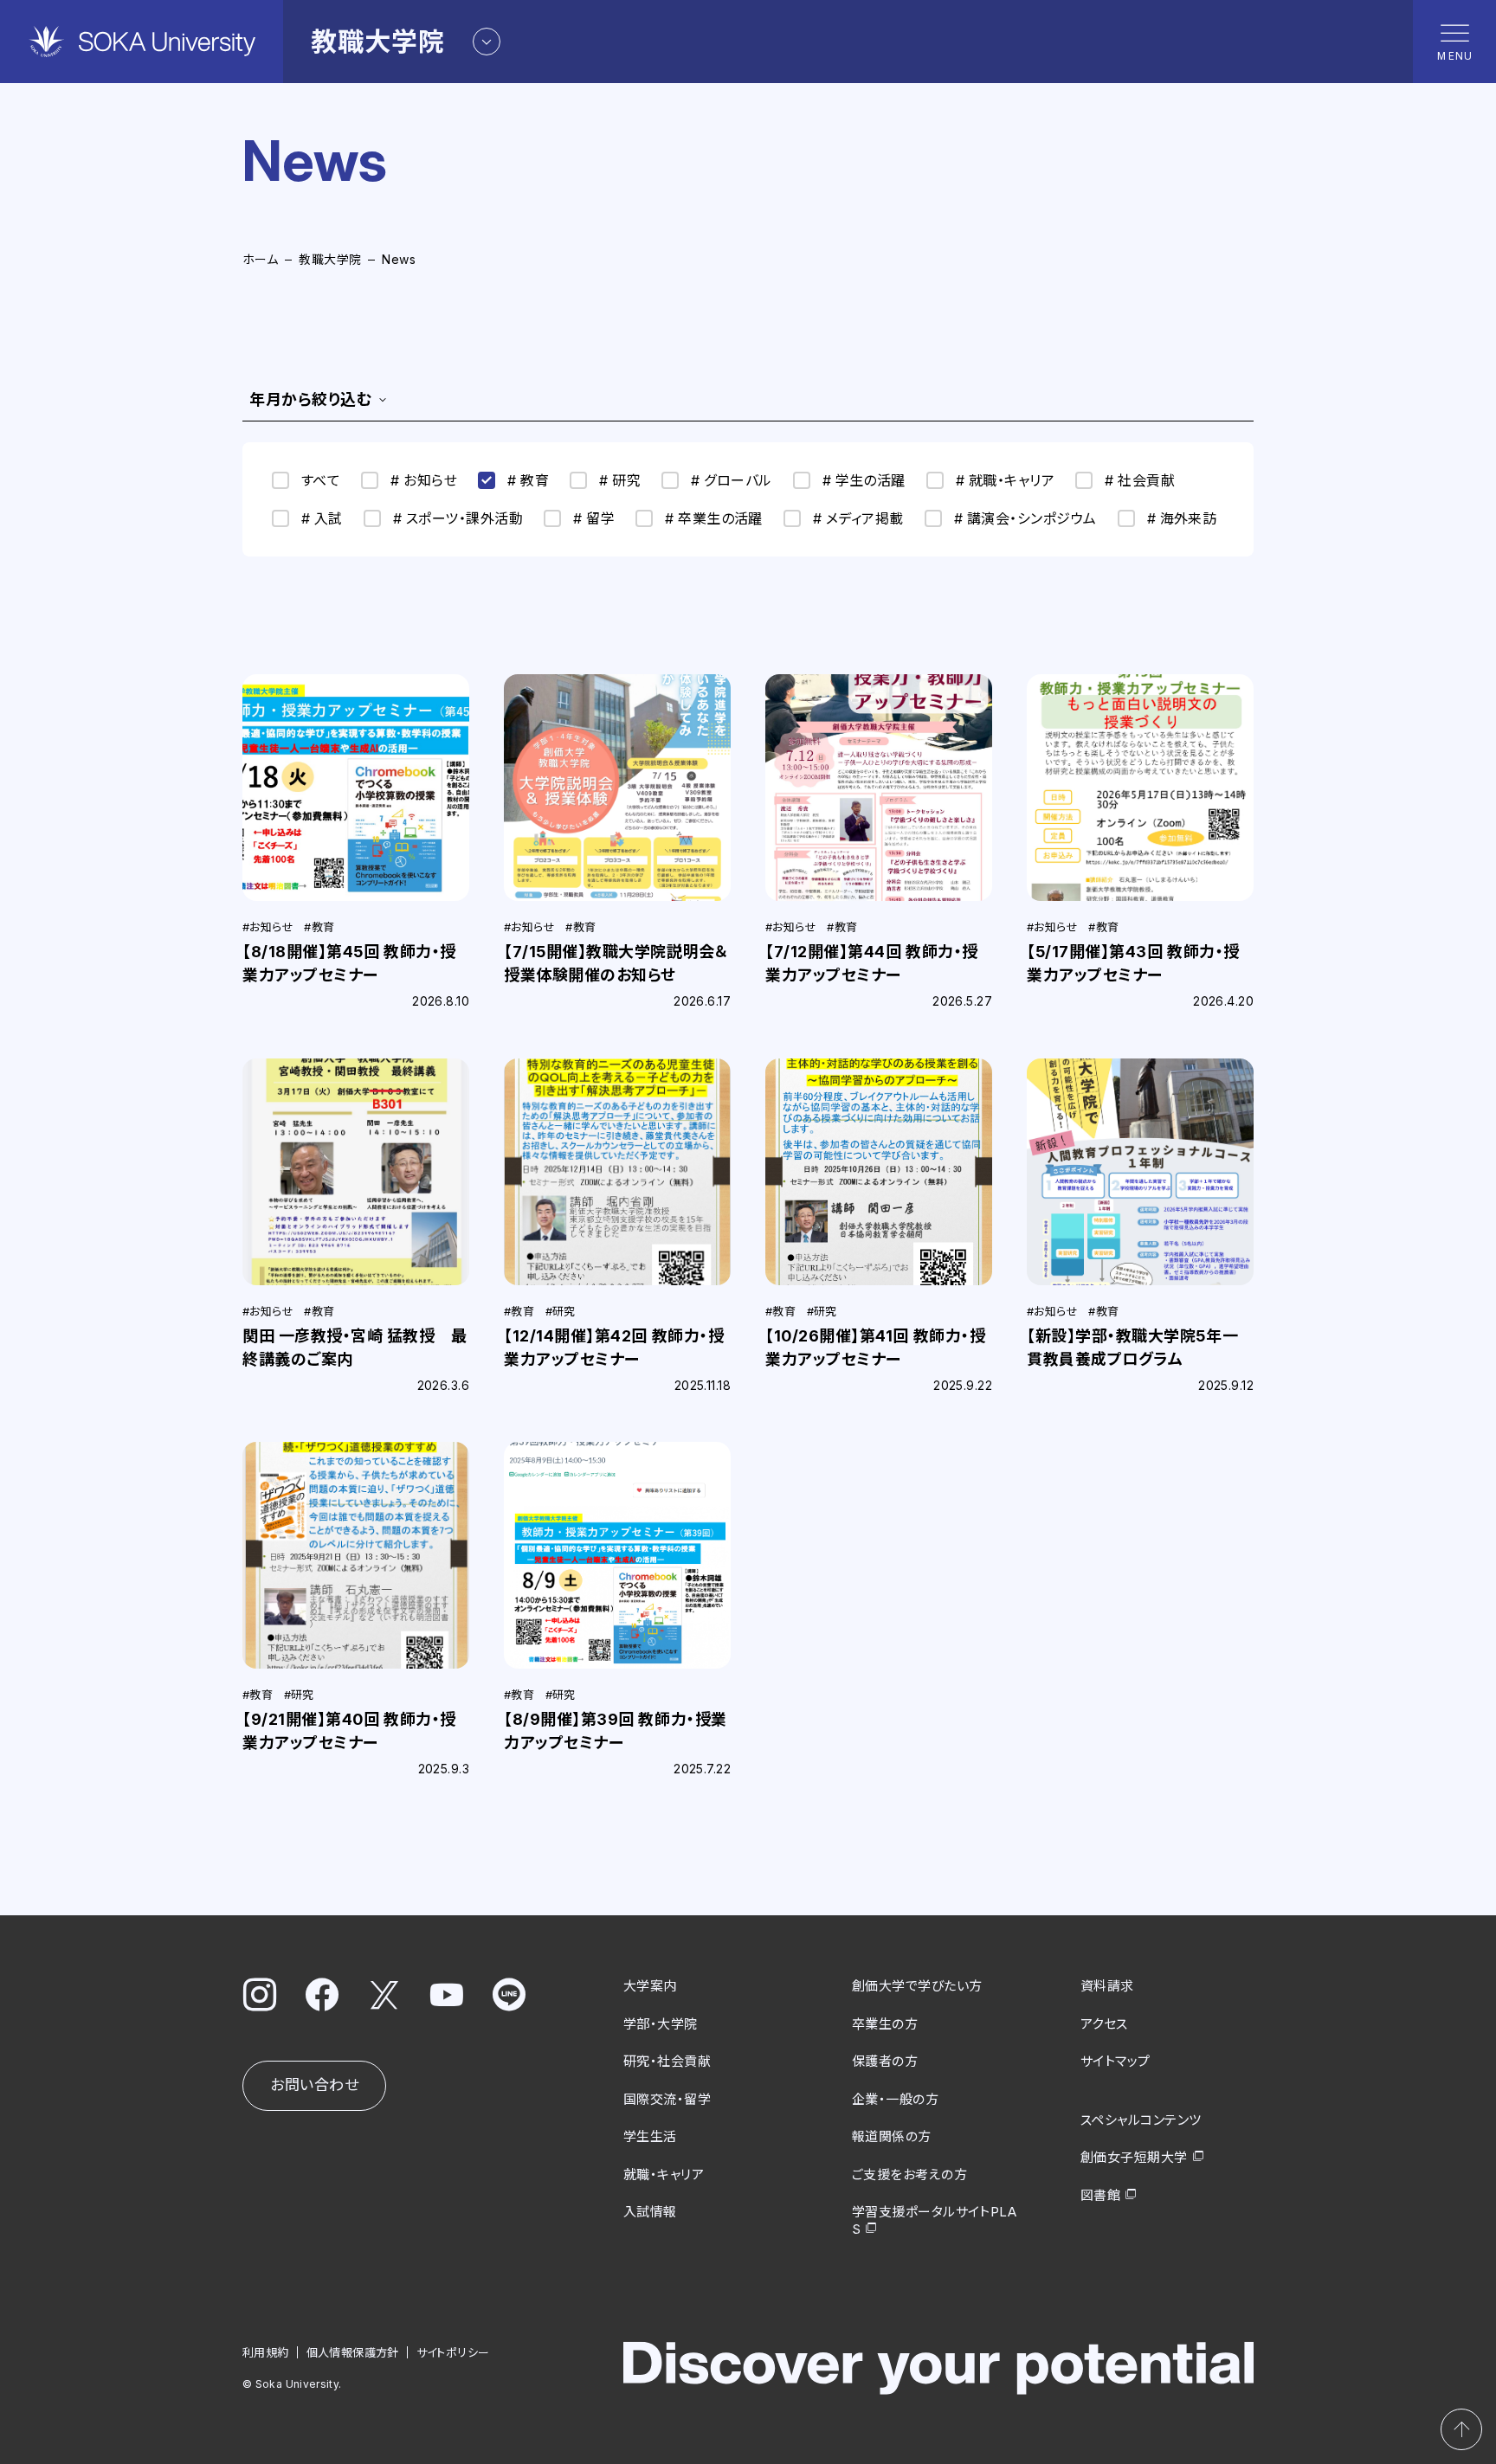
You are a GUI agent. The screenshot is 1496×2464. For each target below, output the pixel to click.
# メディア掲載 (858, 518)
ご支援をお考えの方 (909, 2174)
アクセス (1104, 2024)
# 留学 (594, 518)
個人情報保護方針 (353, 2352)
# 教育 (528, 480)
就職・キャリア (664, 2174)
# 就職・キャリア (1005, 480)
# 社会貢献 (1140, 480)
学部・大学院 (661, 2024)
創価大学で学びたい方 (917, 1986)
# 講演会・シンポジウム (1025, 518)
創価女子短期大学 (1134, 2157)
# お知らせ (424, 480)
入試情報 (650, 2212)
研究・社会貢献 (667, 2061)
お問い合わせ (314, 2085)
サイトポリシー (453, 2352)
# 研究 (620, 480)
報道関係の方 (892, 2136)
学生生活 (650, 2136)
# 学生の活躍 (864, 480)
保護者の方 (885, 2061)
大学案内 (650, 1986)
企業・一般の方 (895, 2099)
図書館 (1100, 2195)
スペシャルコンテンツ (1141, 2120)
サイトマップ (1116, 2061)
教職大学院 (330, 259)
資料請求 (1107, 1986)
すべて (321, 480)
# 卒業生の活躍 (714, 518)
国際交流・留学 (667, 2099)
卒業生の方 (885, 2024)
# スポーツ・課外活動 (458, 518)
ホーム (260, 259)
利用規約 (266, 2352)
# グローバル (731, 480)
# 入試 (322, 518)
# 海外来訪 (1182, 518)
